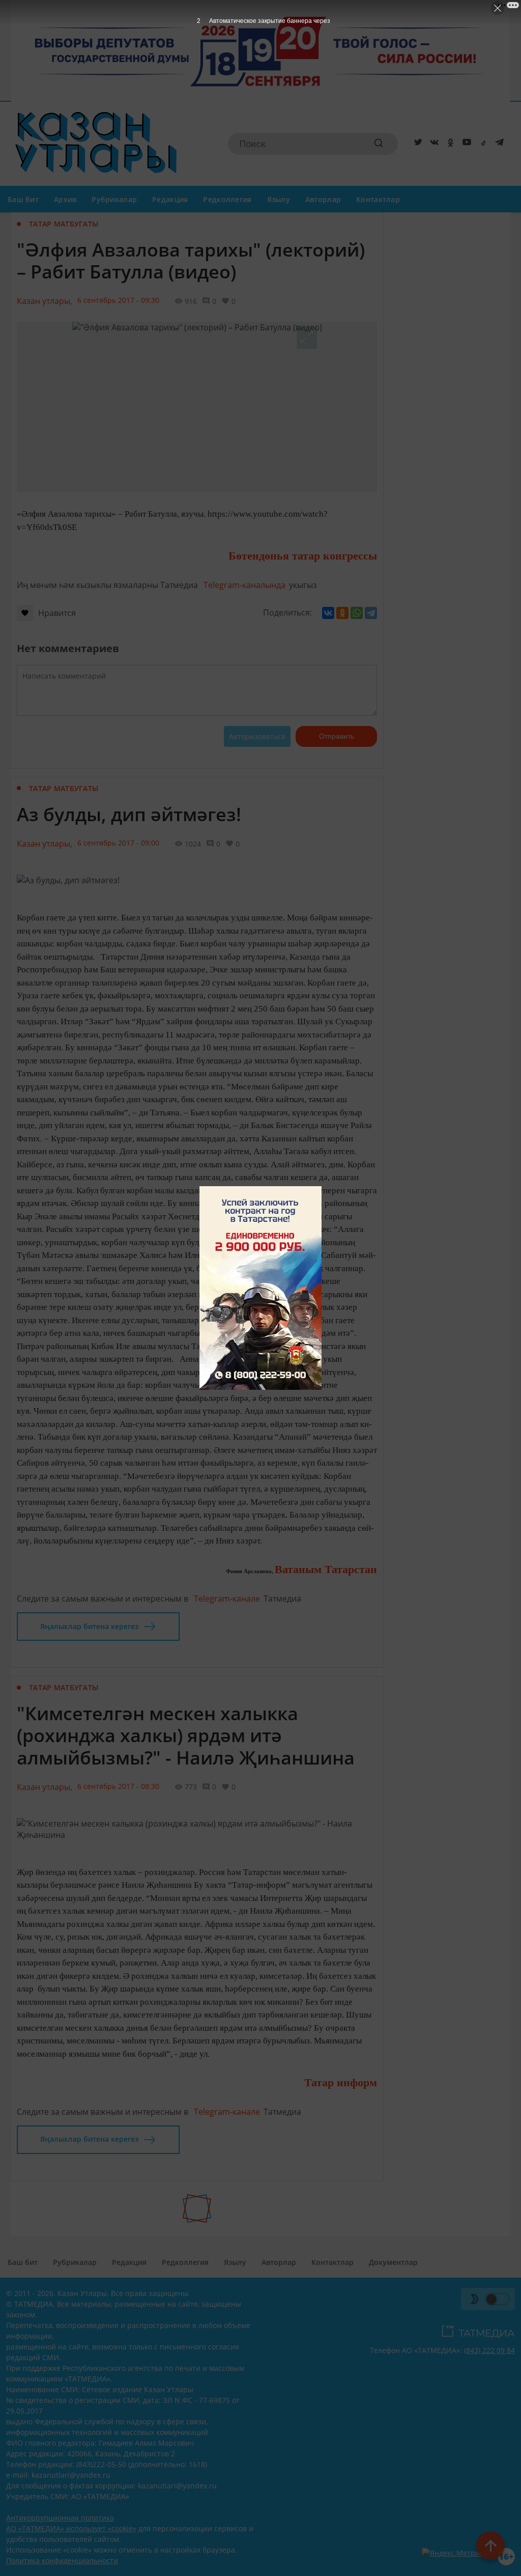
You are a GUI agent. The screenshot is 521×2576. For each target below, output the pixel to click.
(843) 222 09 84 (489, 2350)
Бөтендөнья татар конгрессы (303, 556)
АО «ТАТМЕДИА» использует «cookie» (71, 2528)
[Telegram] (498, 144)
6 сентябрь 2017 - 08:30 (118, 1786)
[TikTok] (481, 144)
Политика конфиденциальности (62, 2560)
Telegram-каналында (244, 585)
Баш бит (23, 199)
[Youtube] (465, 144)
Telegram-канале (227, 1599)
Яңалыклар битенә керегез (89, 1626)
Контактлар (378, 199)
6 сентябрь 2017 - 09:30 (118, 300)
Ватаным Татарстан (326, 1569)
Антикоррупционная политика (60, 2518)
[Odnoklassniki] (449, 144)
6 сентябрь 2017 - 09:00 (118, 843)
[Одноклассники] (342, 613)
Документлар (393, 2262)
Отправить (337, 736)
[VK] (432, 144)
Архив (65, 199)
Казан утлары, (45, 301)
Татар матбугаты (64, 224)
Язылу (279, 199)
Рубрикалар (114, 199)
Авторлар (323, 199)
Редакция (170, 199)
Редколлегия (227, 199)
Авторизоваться (257, 736)
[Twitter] (416, 144)
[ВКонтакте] (328, 613)
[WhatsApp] (357, 613)
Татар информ (341, 2082)
